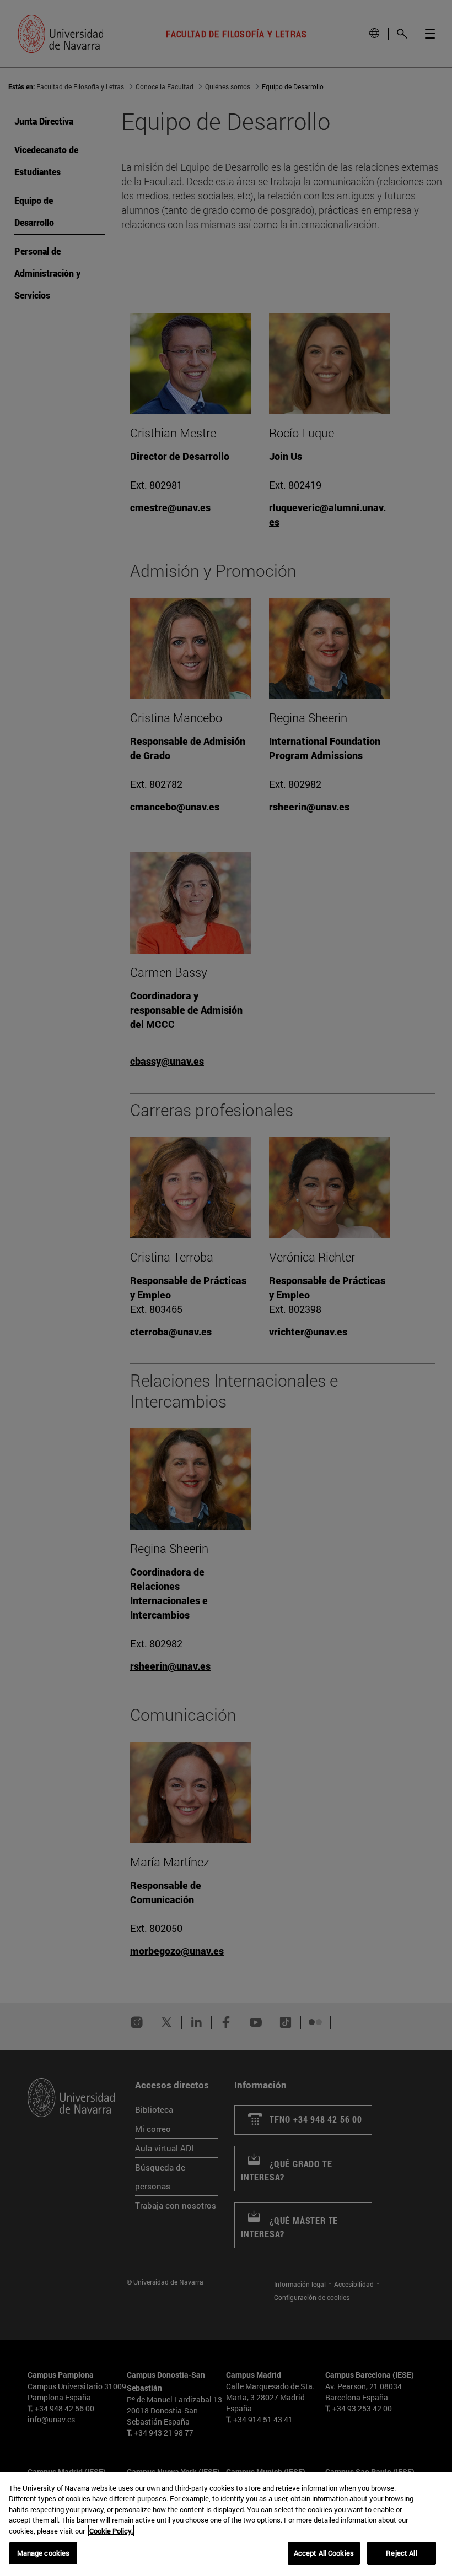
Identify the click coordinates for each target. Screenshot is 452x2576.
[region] (226, 2524)
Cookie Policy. (111, 2531)
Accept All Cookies (324, 2553)
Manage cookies (44, 2553)
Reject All (401, 2553)
